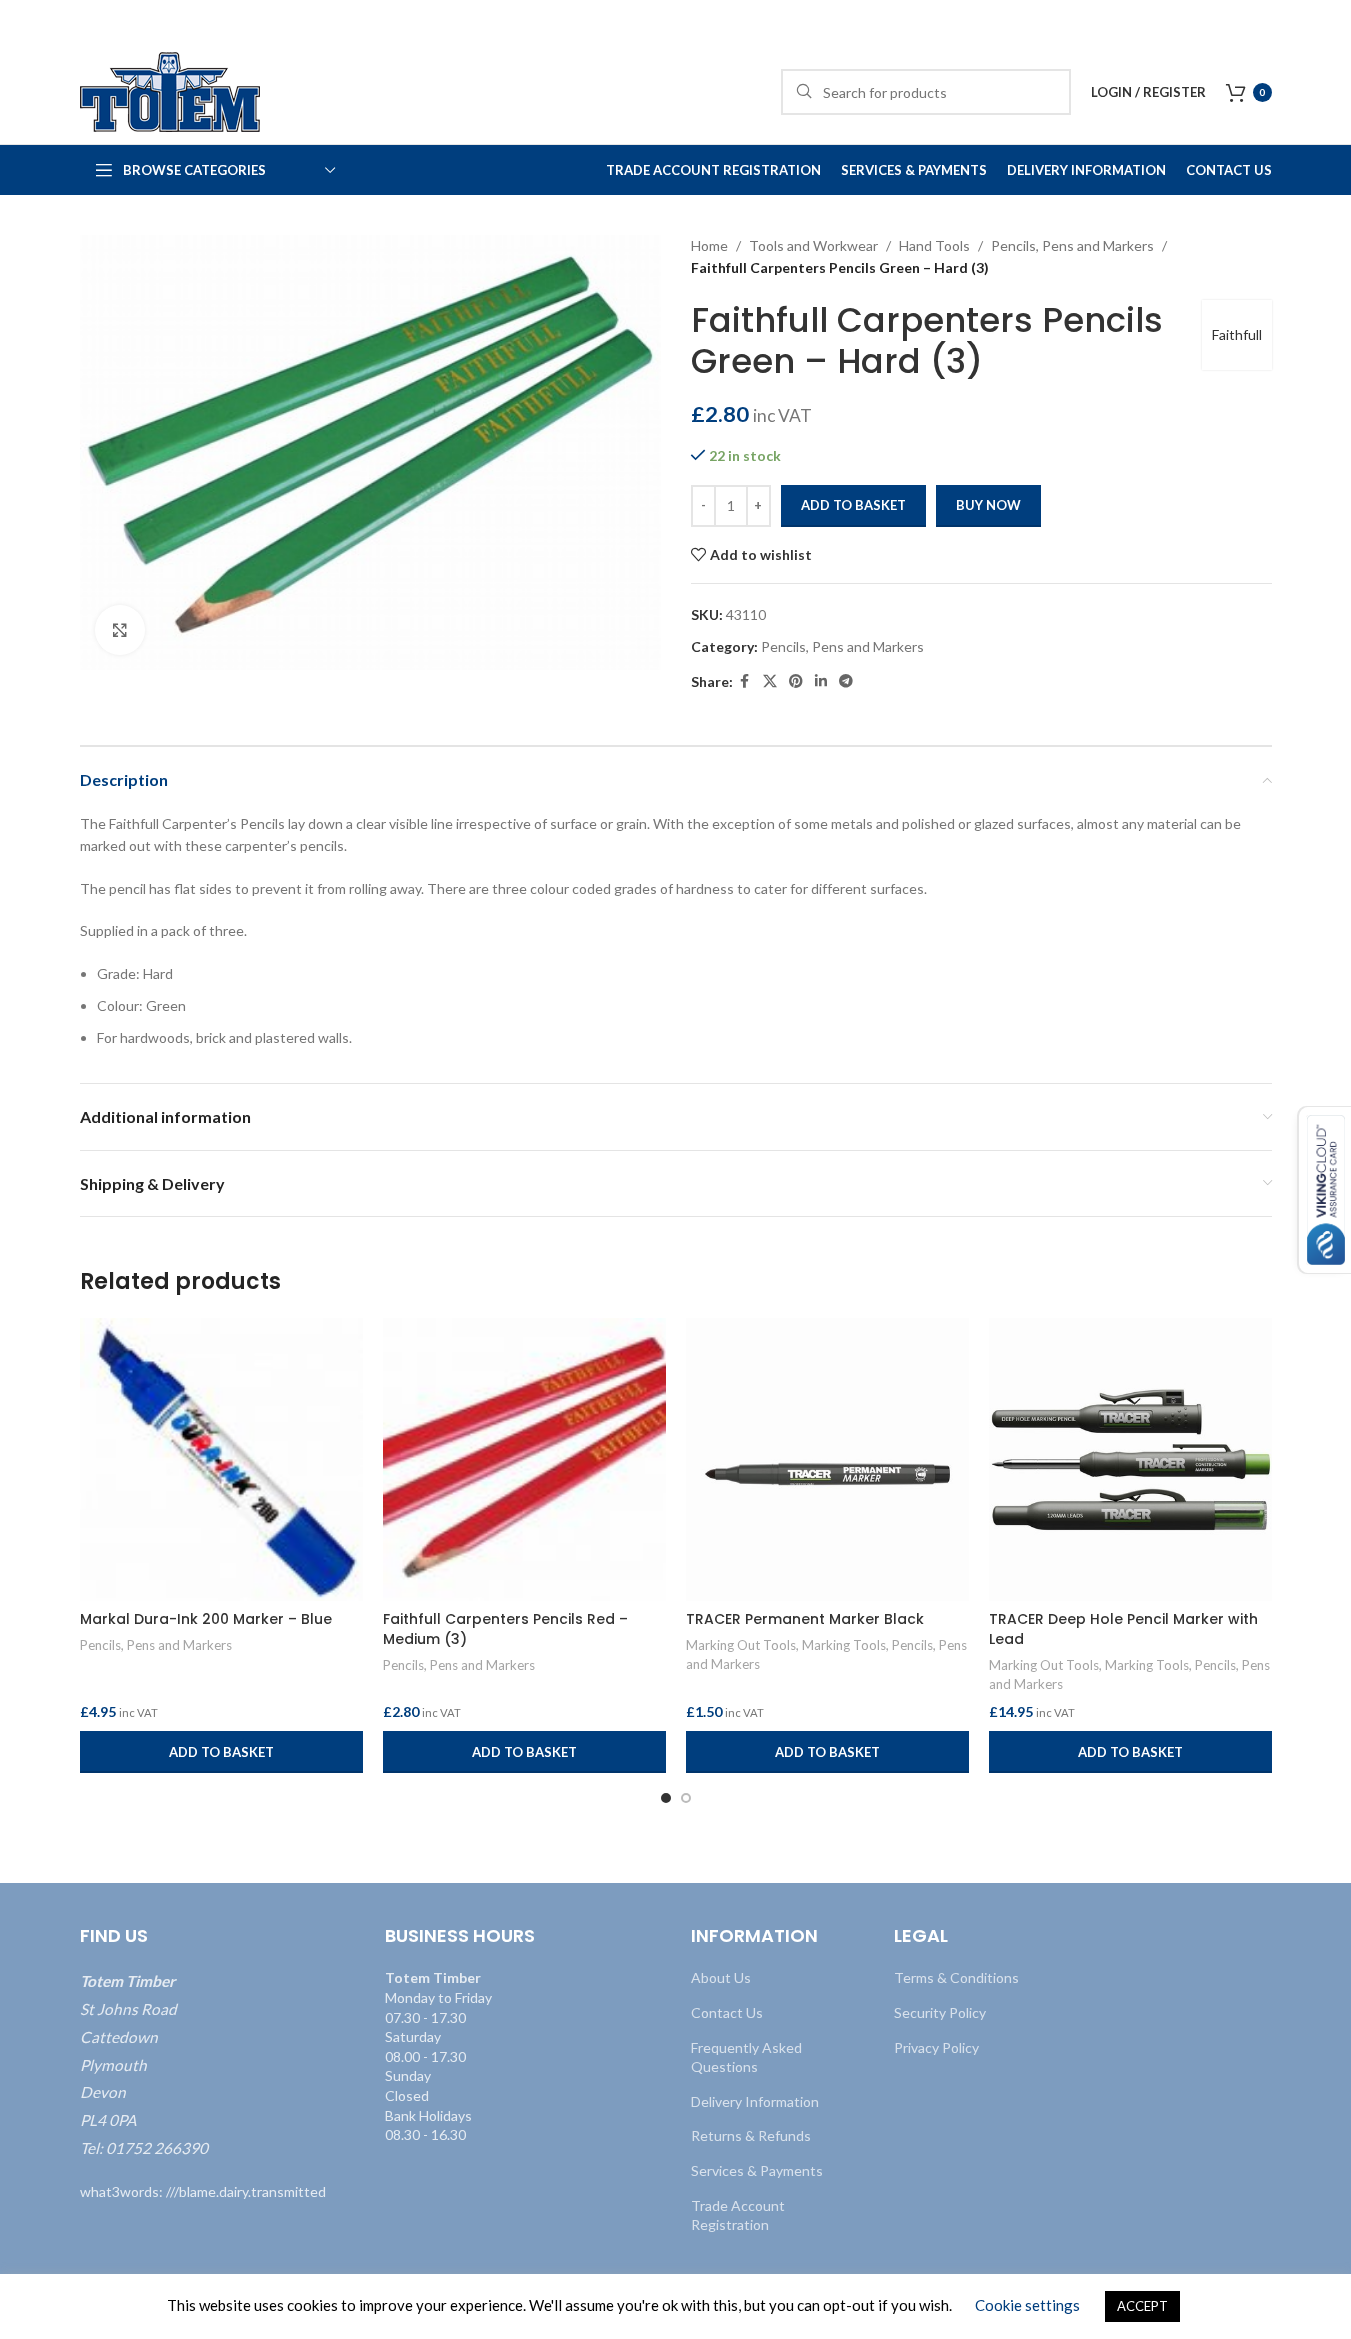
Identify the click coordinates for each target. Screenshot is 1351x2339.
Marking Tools (844, 1645)
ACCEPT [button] (1142, 2306)
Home (709, 245)
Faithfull (1237, 334)
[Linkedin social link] (821, 681)
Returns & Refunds (751, 2135)
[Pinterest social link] (796, 681)
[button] (221, 1752)
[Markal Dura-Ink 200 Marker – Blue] (221, 1459)
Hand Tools (934, 245)
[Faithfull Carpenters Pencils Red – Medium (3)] (524, 1459)
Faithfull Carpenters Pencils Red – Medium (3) (505, 1629)
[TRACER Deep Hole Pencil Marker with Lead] (1130, 1459)
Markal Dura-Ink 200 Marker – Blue (206, 1619)
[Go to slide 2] (686, 1798)
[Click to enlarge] (120, 630)
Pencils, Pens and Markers (1072, 245)
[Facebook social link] (745, 681)
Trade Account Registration (738, 2215)
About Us (721, 1977)
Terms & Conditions (956, 1977)
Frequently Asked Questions (746, 2057)
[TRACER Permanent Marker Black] (827, 1459)
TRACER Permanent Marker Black (805, 1619)
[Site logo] (170, 90)
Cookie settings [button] (1027, 2305)
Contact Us (727, 2012)
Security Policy (940, 2012)
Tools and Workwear (813, 245)
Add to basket (853, 505)
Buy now (988, 505)
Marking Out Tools (741, 1645)
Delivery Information (755, 2101)
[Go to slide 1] (666, 1798)
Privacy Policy (936, 2047)
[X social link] (770, 681)
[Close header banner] (1326, 20)
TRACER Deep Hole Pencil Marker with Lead (1123, 1629)
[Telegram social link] (846, 681)
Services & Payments (757, 2170)
